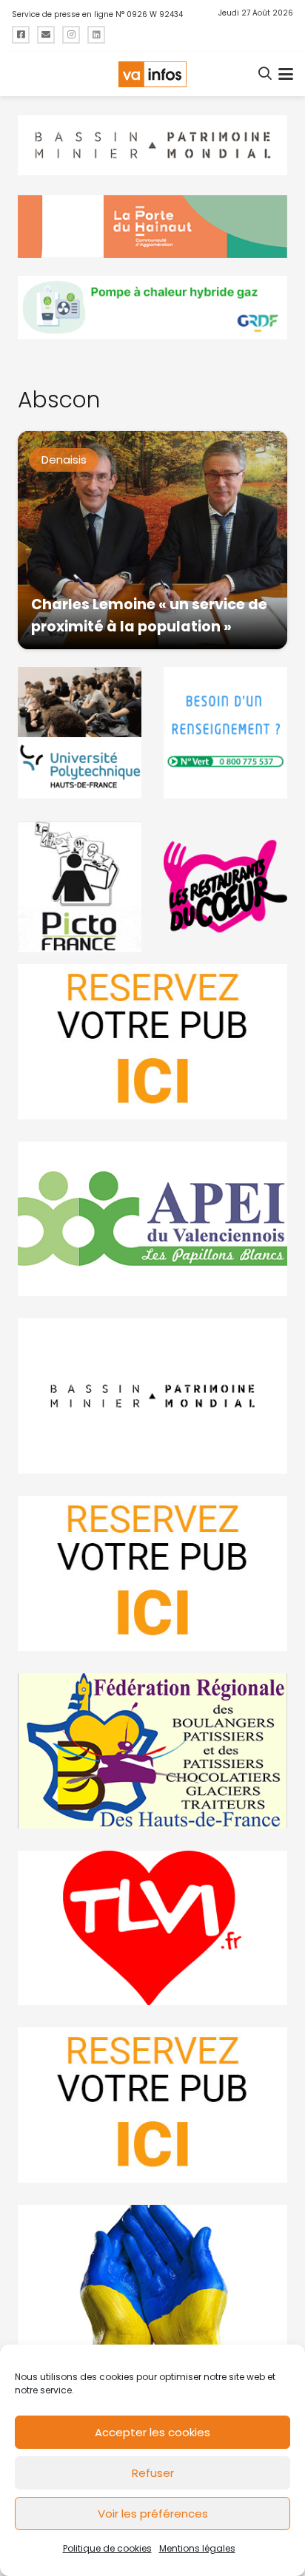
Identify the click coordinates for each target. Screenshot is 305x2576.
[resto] (225, 887)
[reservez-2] (152, 1573)
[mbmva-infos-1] (152, 1396)
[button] (266, 74)
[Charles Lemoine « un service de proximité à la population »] (152, 540)
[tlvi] (152, 1928)
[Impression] (152, 1219)
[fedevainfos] (152, 1751)
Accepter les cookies (152, 2432)
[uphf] (80, 733)
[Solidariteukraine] (152, 2282)
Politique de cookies (107, 2548)
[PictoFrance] (80, 887)
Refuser (153, 2473)
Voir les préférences (153, 2514)
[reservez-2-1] (152, 1042)
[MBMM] (152, 146)
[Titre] (21, 35)
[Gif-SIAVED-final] (225, 733)
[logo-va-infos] (152, 74)
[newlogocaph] (152, 227)
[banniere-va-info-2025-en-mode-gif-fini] (152, 308)
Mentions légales (197, 2548)
